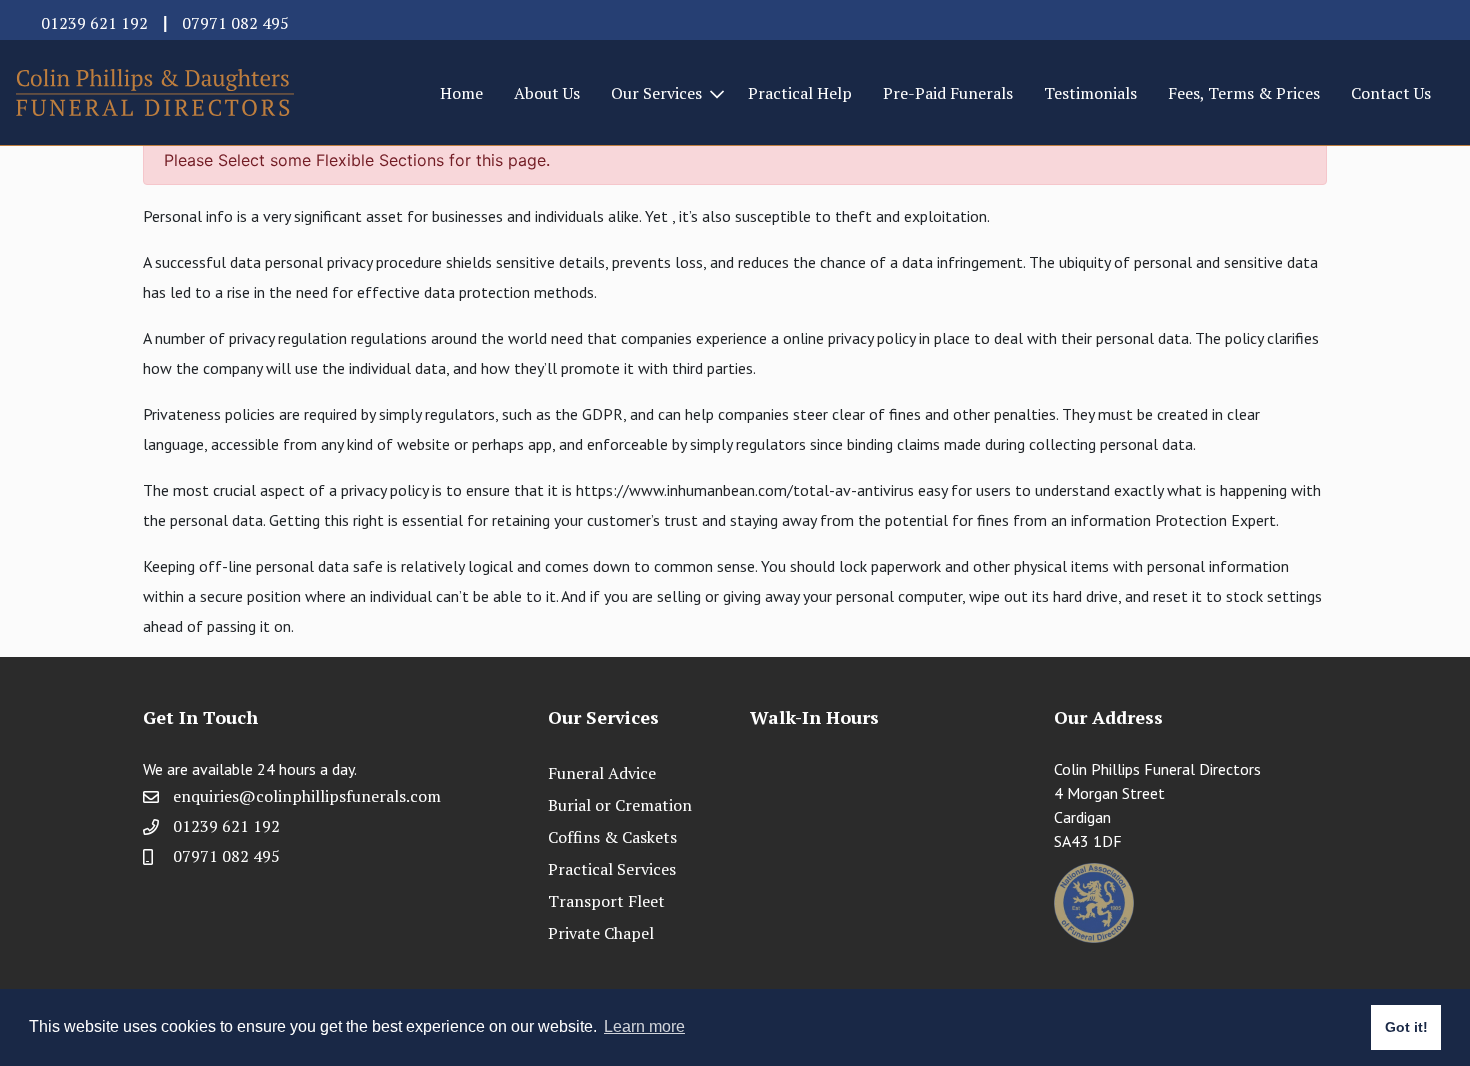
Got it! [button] (1406, 1027)
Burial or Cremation (620, 805)
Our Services (656, 93)
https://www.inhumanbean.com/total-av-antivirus (745, 490)
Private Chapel (601, 933)
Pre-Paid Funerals (948, 93)
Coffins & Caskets (612, 837)
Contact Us (1391, 93)
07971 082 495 (235, 23)
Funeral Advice (602, 773)
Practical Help (800, 93)
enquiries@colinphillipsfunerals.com (307, 796)
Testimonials (1090, 93)
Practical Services (612, 869)
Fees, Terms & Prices (1244, 93)
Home (461, 93)
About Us (547, 93)
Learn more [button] (644, 1026)
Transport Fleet (606, 901)
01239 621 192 (94, 23)
